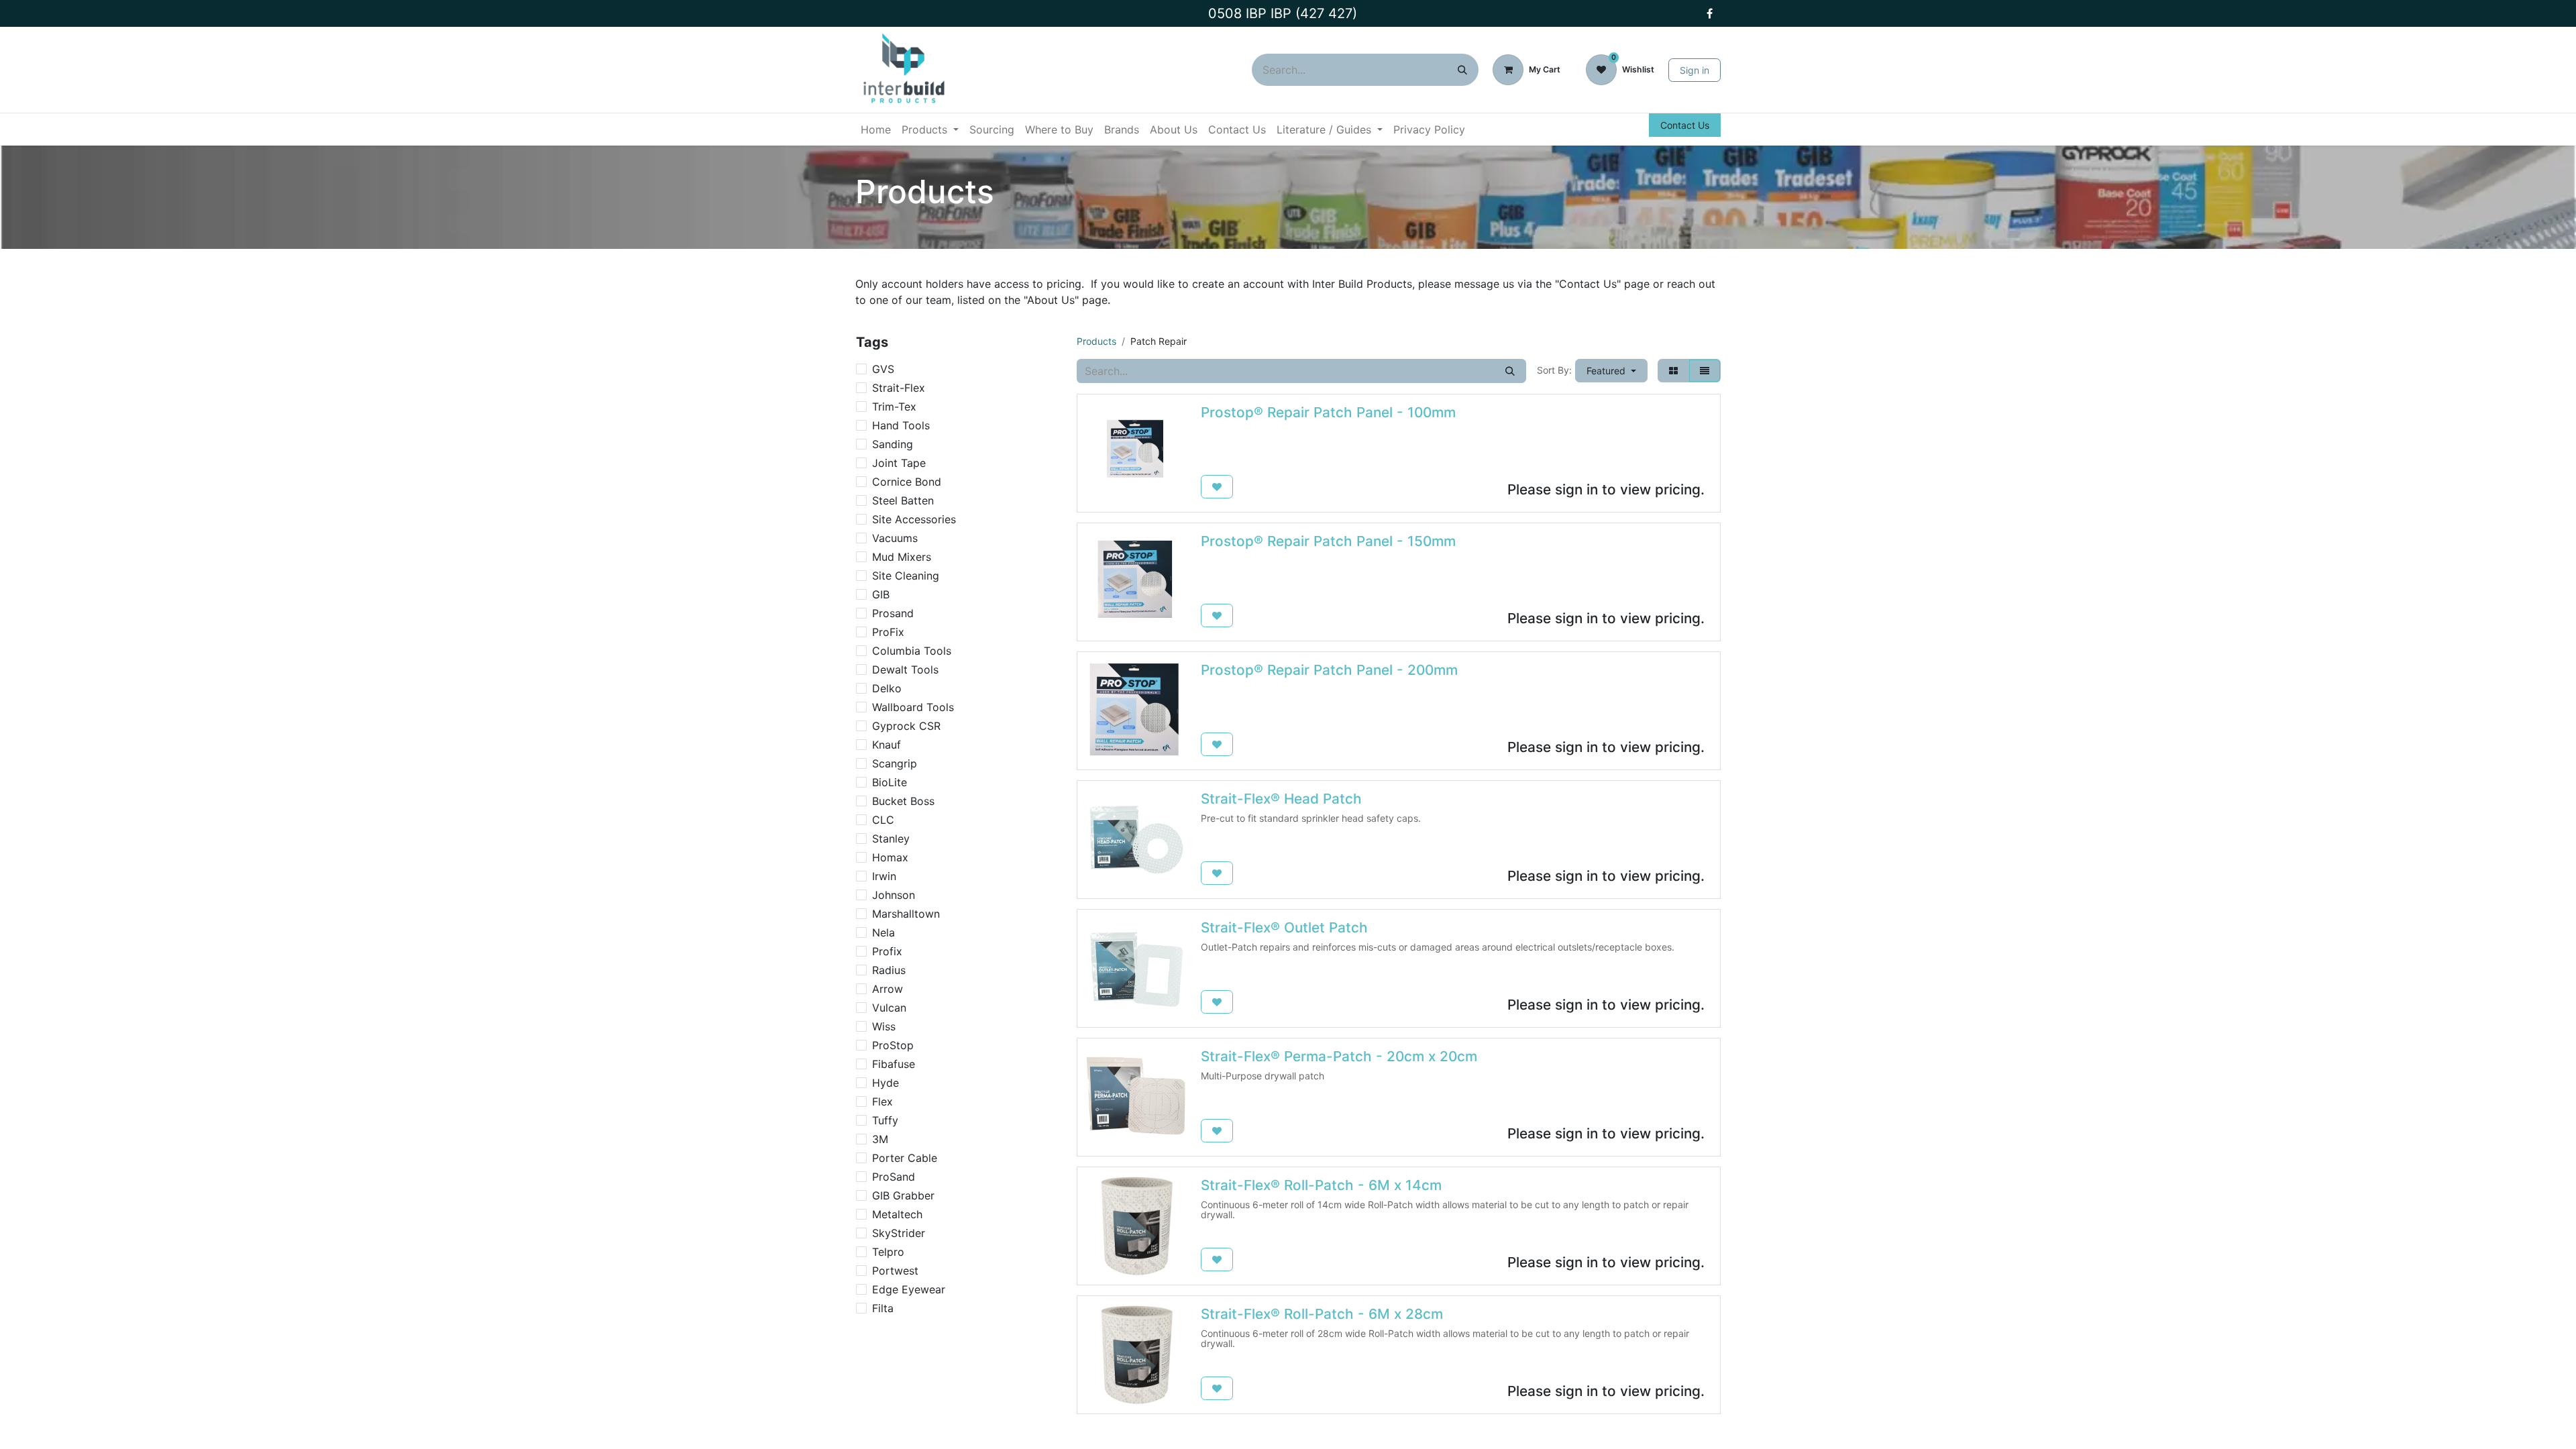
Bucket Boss (903, 801)
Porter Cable (905, 1158)
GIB (881, 594)
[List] (1705, 371)
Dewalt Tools (905, 669)
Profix (887, 951)
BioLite (890, 782)
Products (1096, 341)
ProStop (893, 1045)
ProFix (888, 632)
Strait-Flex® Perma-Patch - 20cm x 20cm (1339, 1056)
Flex (882, 1102)
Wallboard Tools (913, 707)
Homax (890, 857)
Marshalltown (906, 914)
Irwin (884, 876)
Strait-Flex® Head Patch (1281, 799)
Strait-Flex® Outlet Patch (1284, 927)
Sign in (1695, 70)
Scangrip (895, 763)
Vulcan (889, 1008)
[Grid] (1673, 371)
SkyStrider (899, 1233)
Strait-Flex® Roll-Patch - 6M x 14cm (1321, 1185)
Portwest (895, 1271)
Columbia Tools (912, 651)
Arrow (888, 989)
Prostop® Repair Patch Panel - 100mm (1328, 412)
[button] (1611, 371)
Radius (889, 970)
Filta (883, 1308)
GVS (883, 369)
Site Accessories (914, 519)
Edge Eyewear (909, 1289)
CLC (883, 820)
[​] (1709, 13)
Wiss (884, 1026)
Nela (883, 932)
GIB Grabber (903, 1195)
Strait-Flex (899, 388)
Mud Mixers (902, 557)
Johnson (894, 895)
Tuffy (885, 1120)
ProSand (894, 1177)
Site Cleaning (906, 576)
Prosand (893, 613)
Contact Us (1685, 125)
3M (880, 1139)
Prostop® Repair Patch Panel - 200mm (1329, 670)
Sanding (893, 444)
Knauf (887, 745)
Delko (887, 688)
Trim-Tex (894, 407)
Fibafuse (894, 1064)
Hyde (885, 1083)
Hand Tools (901, 425)
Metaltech (897, 1214)
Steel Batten (903, 500)
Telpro (888, 1252)
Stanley (891, 839)
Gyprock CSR (906, 726)
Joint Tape (899, 463)
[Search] (1462, 70)
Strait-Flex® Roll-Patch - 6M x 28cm (1322, 1314)
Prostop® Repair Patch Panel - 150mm (1328, 541)
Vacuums (895, 538)
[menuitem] (876, 129)
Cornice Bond (907, 482)
